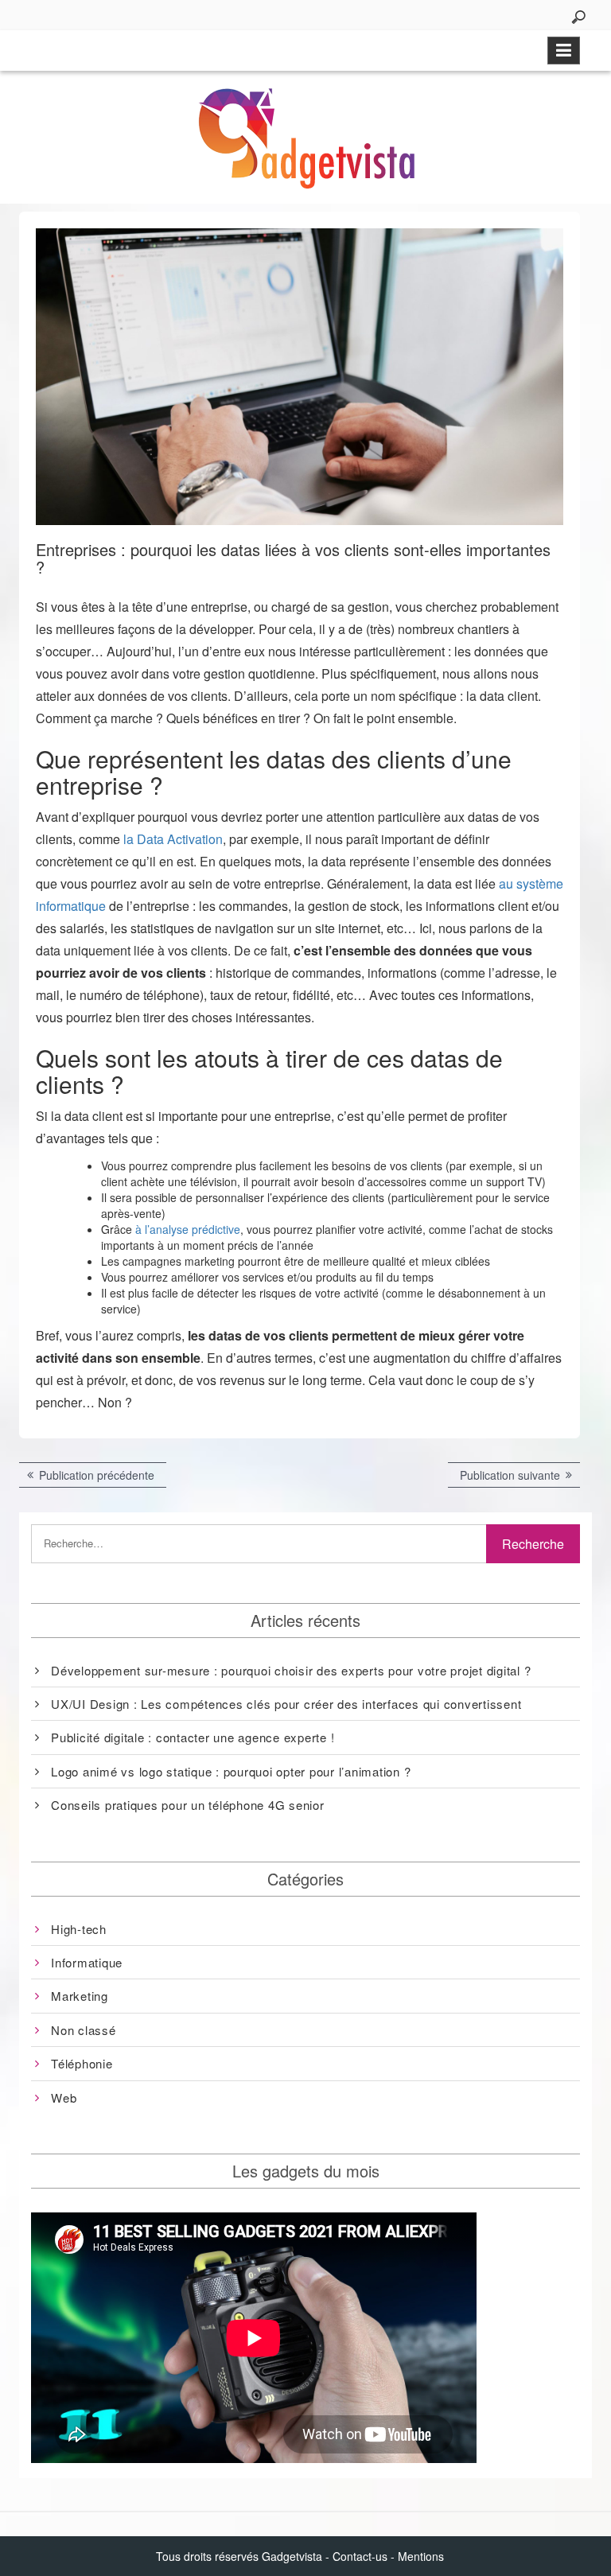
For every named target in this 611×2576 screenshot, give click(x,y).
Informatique (87, 1962)
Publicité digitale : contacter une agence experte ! (193, 1737)
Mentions (421, 2556)
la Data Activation (173, 839)
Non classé (84, 2030)
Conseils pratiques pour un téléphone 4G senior (188, 1805)
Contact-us (360, 2556)
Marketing (80, 1996)
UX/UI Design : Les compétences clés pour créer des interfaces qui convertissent (286, 1704)
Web (64, 2097)
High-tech (79, 1929)
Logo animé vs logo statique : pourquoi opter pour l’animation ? (231, 1771)
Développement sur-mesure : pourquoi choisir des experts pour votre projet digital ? (291, 1670)
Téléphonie (82, 2063)
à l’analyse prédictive (188, 1229)
